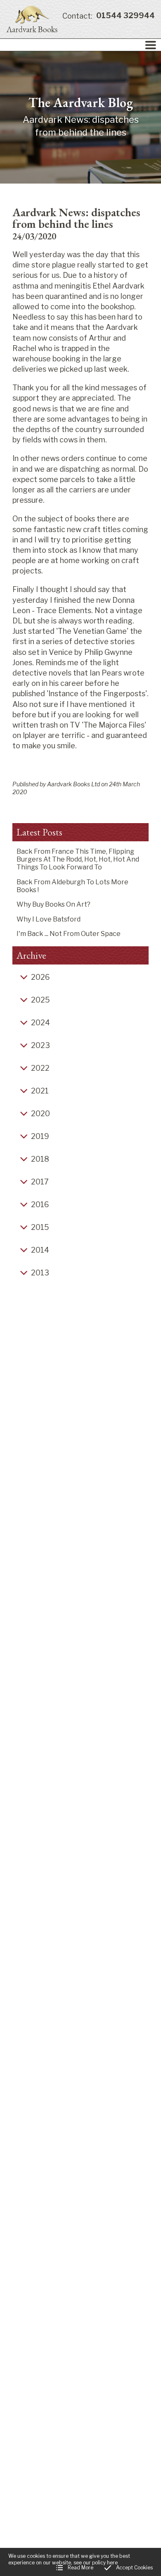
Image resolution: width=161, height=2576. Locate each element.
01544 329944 (109, 16)
